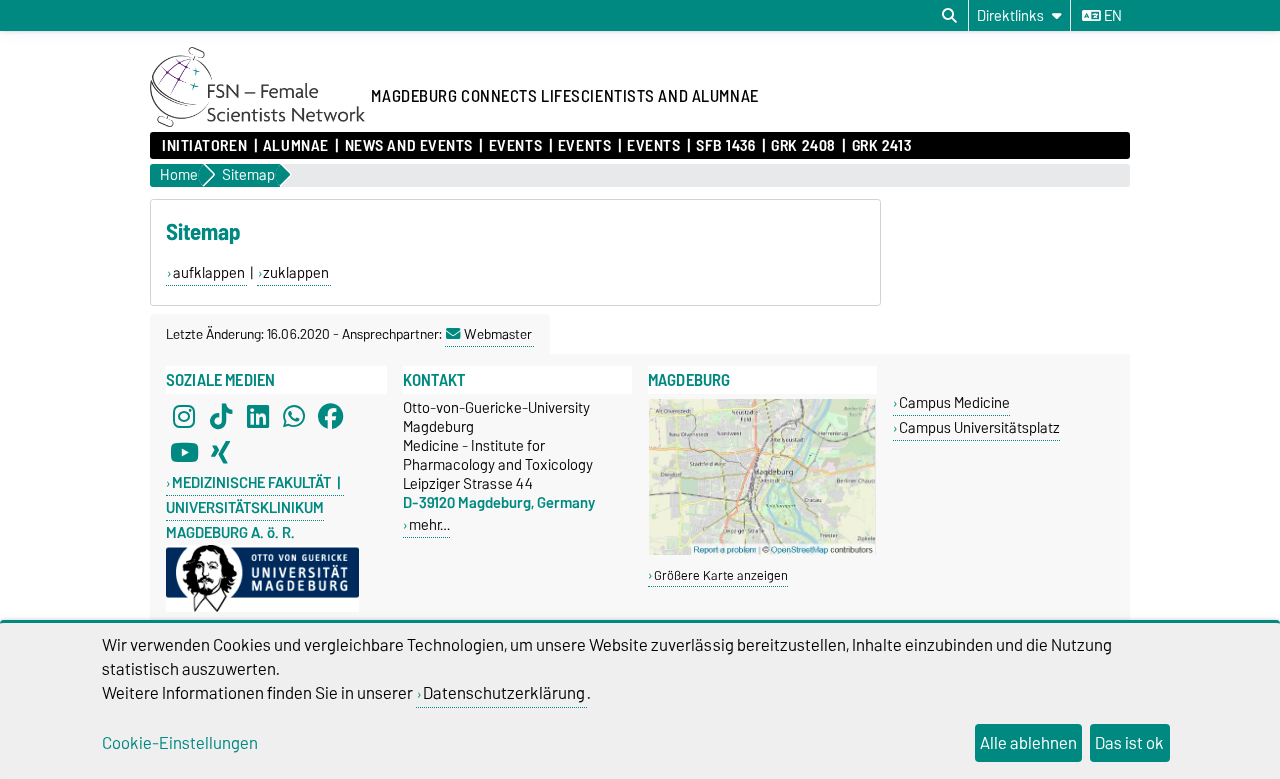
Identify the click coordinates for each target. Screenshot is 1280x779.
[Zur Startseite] (257, 122)
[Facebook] (331, 416)
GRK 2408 (803, 146)
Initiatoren (204, 146)
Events (515, 146)
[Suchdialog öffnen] (949, 16)
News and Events (409, 146)
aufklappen (209, 273)
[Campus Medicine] (762, 550)
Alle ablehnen (1028, 743)
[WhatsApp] (294, 416)
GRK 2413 (881, 146)
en (1111, 16)
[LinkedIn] (258, 416)
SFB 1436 (725, 146)
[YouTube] (184, 452)
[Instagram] (184, 416)
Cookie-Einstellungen (180, 743)
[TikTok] (221, 416)
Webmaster (498, 334)
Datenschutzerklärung (504, 693)
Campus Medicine (954, 402)
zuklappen (296, 273)
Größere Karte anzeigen (721, 575)
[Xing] (221, 452)
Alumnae (296, 146)
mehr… (429, 524)
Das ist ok (1129, 743)
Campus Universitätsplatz (979, 427)
